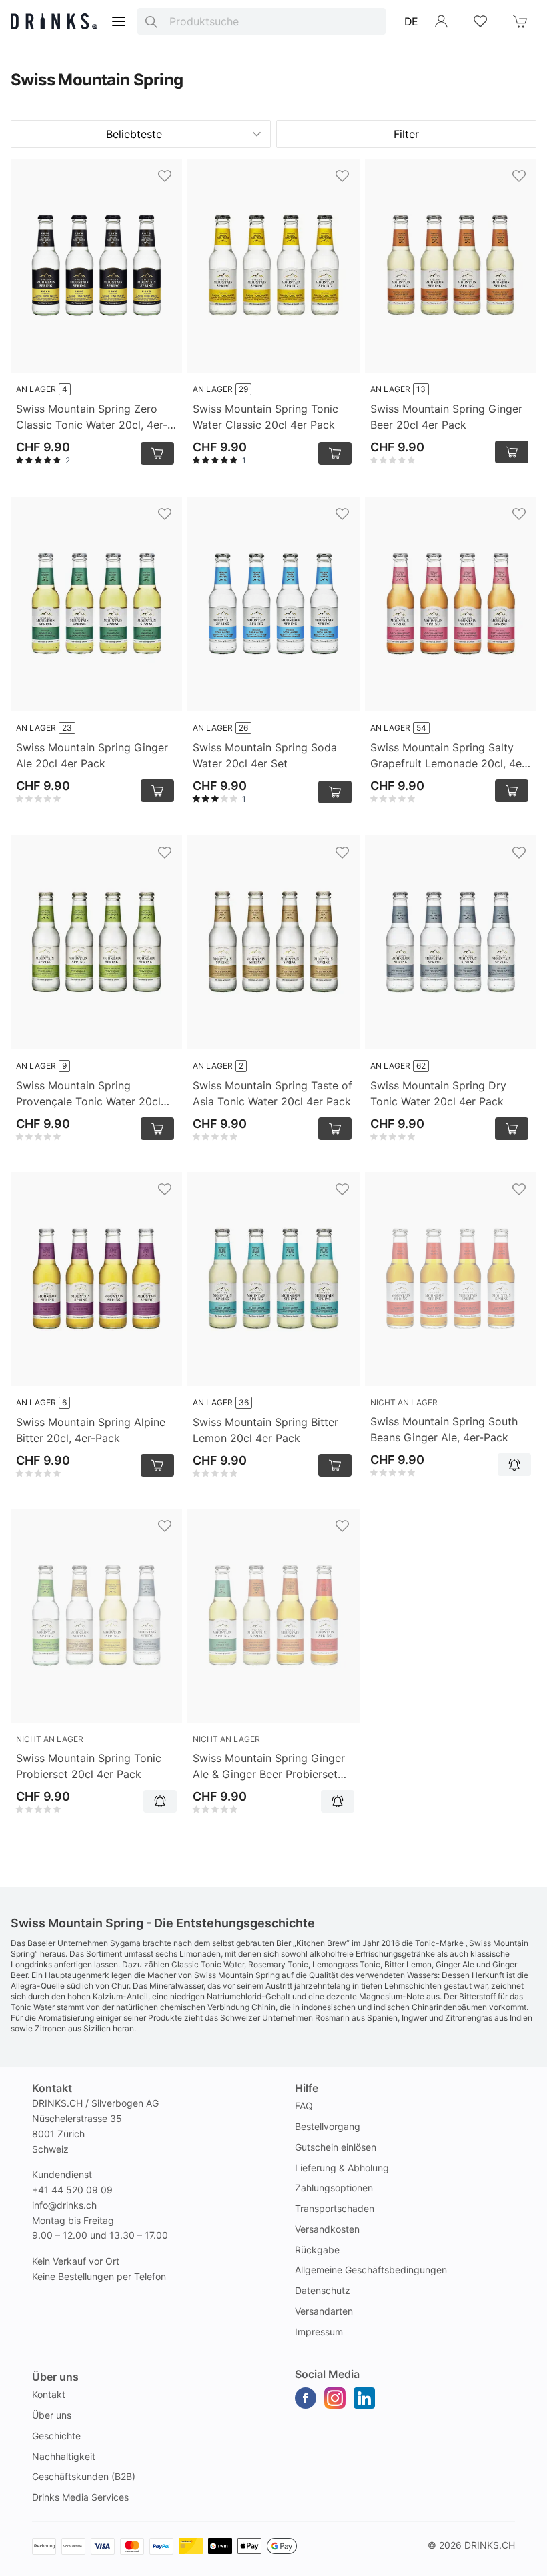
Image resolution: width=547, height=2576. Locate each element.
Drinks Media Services (80, 2497)
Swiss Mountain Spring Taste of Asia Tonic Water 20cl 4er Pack (272, 1093)
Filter (406, 134)
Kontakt (49, 2394)
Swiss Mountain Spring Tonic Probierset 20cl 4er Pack (89, 1766)
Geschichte (56, 2436)
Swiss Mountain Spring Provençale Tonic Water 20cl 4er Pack (88, 1094)
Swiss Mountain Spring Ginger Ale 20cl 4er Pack (92, 755)
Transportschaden (335, 2208)
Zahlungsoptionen (334, 2188)
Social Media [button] (327, 2374)
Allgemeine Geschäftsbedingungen (371, 2270)
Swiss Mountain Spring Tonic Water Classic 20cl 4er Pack (265, 417)
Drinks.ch (490, 2545)
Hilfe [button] (307, 2088)
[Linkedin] (364, 2398)
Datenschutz (323, 2290)
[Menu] (119, 21)
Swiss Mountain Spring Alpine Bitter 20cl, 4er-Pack (91, 1430)
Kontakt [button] (52, 2088)
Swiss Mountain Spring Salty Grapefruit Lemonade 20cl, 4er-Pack (450, 756)
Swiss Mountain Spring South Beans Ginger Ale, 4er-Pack (444, 1429)
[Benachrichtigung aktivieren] (514, 1465)
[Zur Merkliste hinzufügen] (165, 176)
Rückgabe (317, 2250)
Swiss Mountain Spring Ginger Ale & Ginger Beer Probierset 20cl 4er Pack (269, 1767)
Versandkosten (327, 2229)
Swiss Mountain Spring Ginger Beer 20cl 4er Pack (446, 417)
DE (411, 21)
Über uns (52, 2415)
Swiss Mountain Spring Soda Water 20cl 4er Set (265, 755)
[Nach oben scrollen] (507, 2563)
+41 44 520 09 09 (72, 2190)
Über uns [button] (55, 2377)
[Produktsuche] (151, 21)
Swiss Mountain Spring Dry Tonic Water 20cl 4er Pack (438, 1093)
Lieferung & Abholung (342, 2168)
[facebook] (306, 2398)
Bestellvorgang (328, 2126)
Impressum (319, 2332)
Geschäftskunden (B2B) (84, 2476)
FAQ (304, 2106)
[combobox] (261, 21)
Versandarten (324, 2311)
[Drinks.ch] (54, 21)
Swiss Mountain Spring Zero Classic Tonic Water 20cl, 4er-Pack (92, 417)
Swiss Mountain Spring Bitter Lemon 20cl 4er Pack (265, 1430)
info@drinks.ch (64, 2205)
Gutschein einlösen (336, 2147)
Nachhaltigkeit (64, 2456)
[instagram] (335, 2398)
